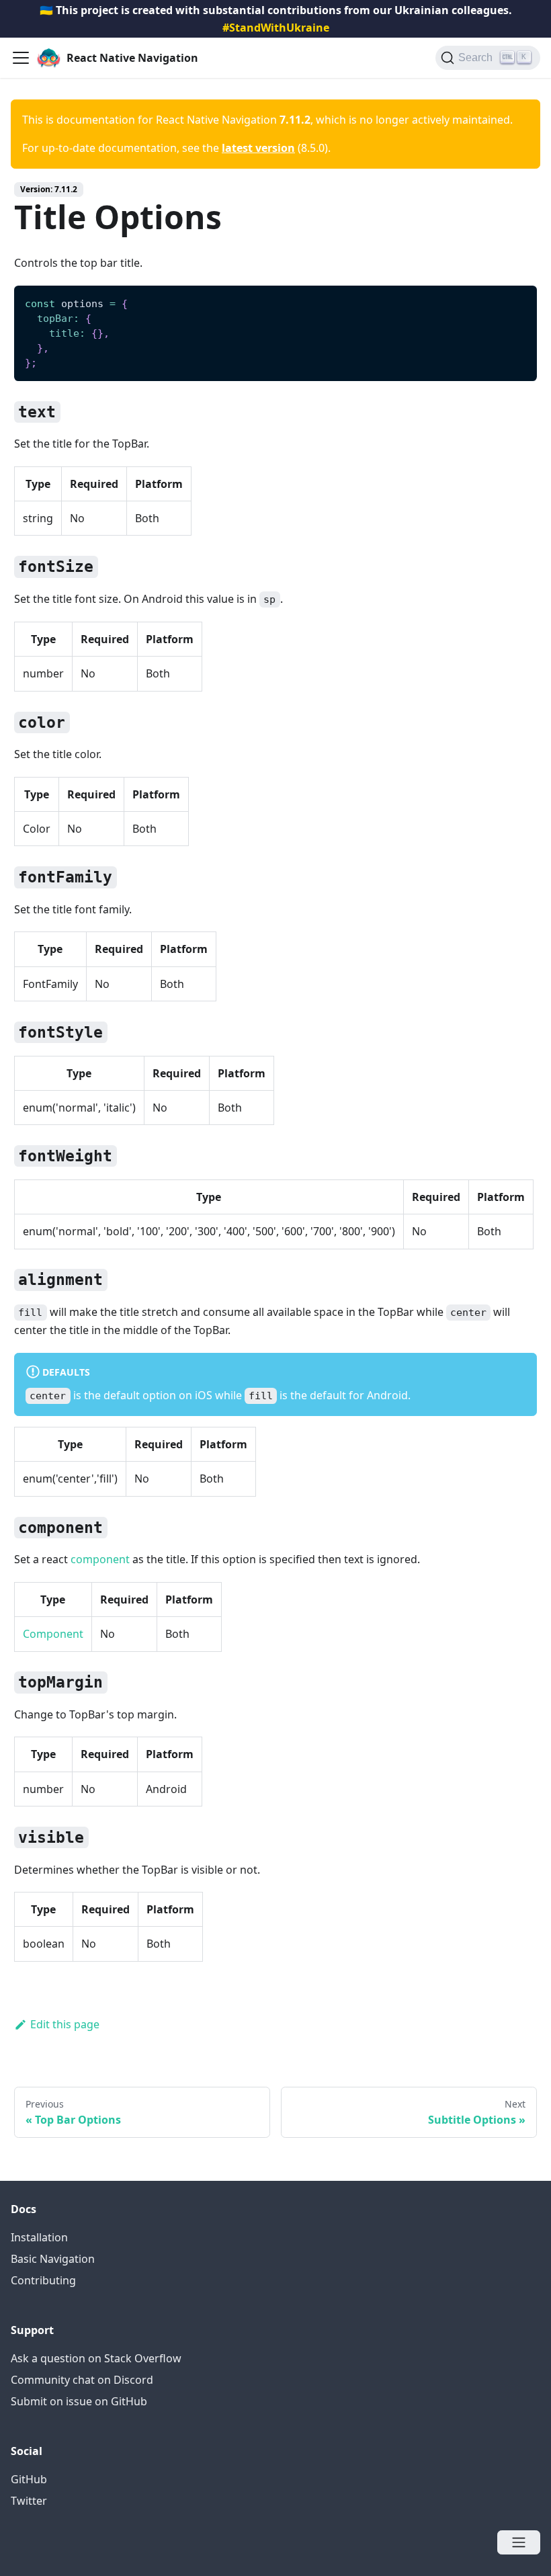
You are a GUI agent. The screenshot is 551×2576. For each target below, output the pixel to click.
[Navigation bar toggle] (21, 58)
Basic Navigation (53, 2259)
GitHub (29, 2479)
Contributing (43, 2280)
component (100, 1559)
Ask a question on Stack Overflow (96, 2358)
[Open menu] (519, 2542)
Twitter (29, 2501)
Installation (39, 2237)
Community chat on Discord (82, 2380)
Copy (516, 300)
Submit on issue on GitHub (79, 2401)
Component (53, 1634)
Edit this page (65, 2024)
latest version (258, 148)
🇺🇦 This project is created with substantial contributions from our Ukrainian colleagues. (276, 19)
